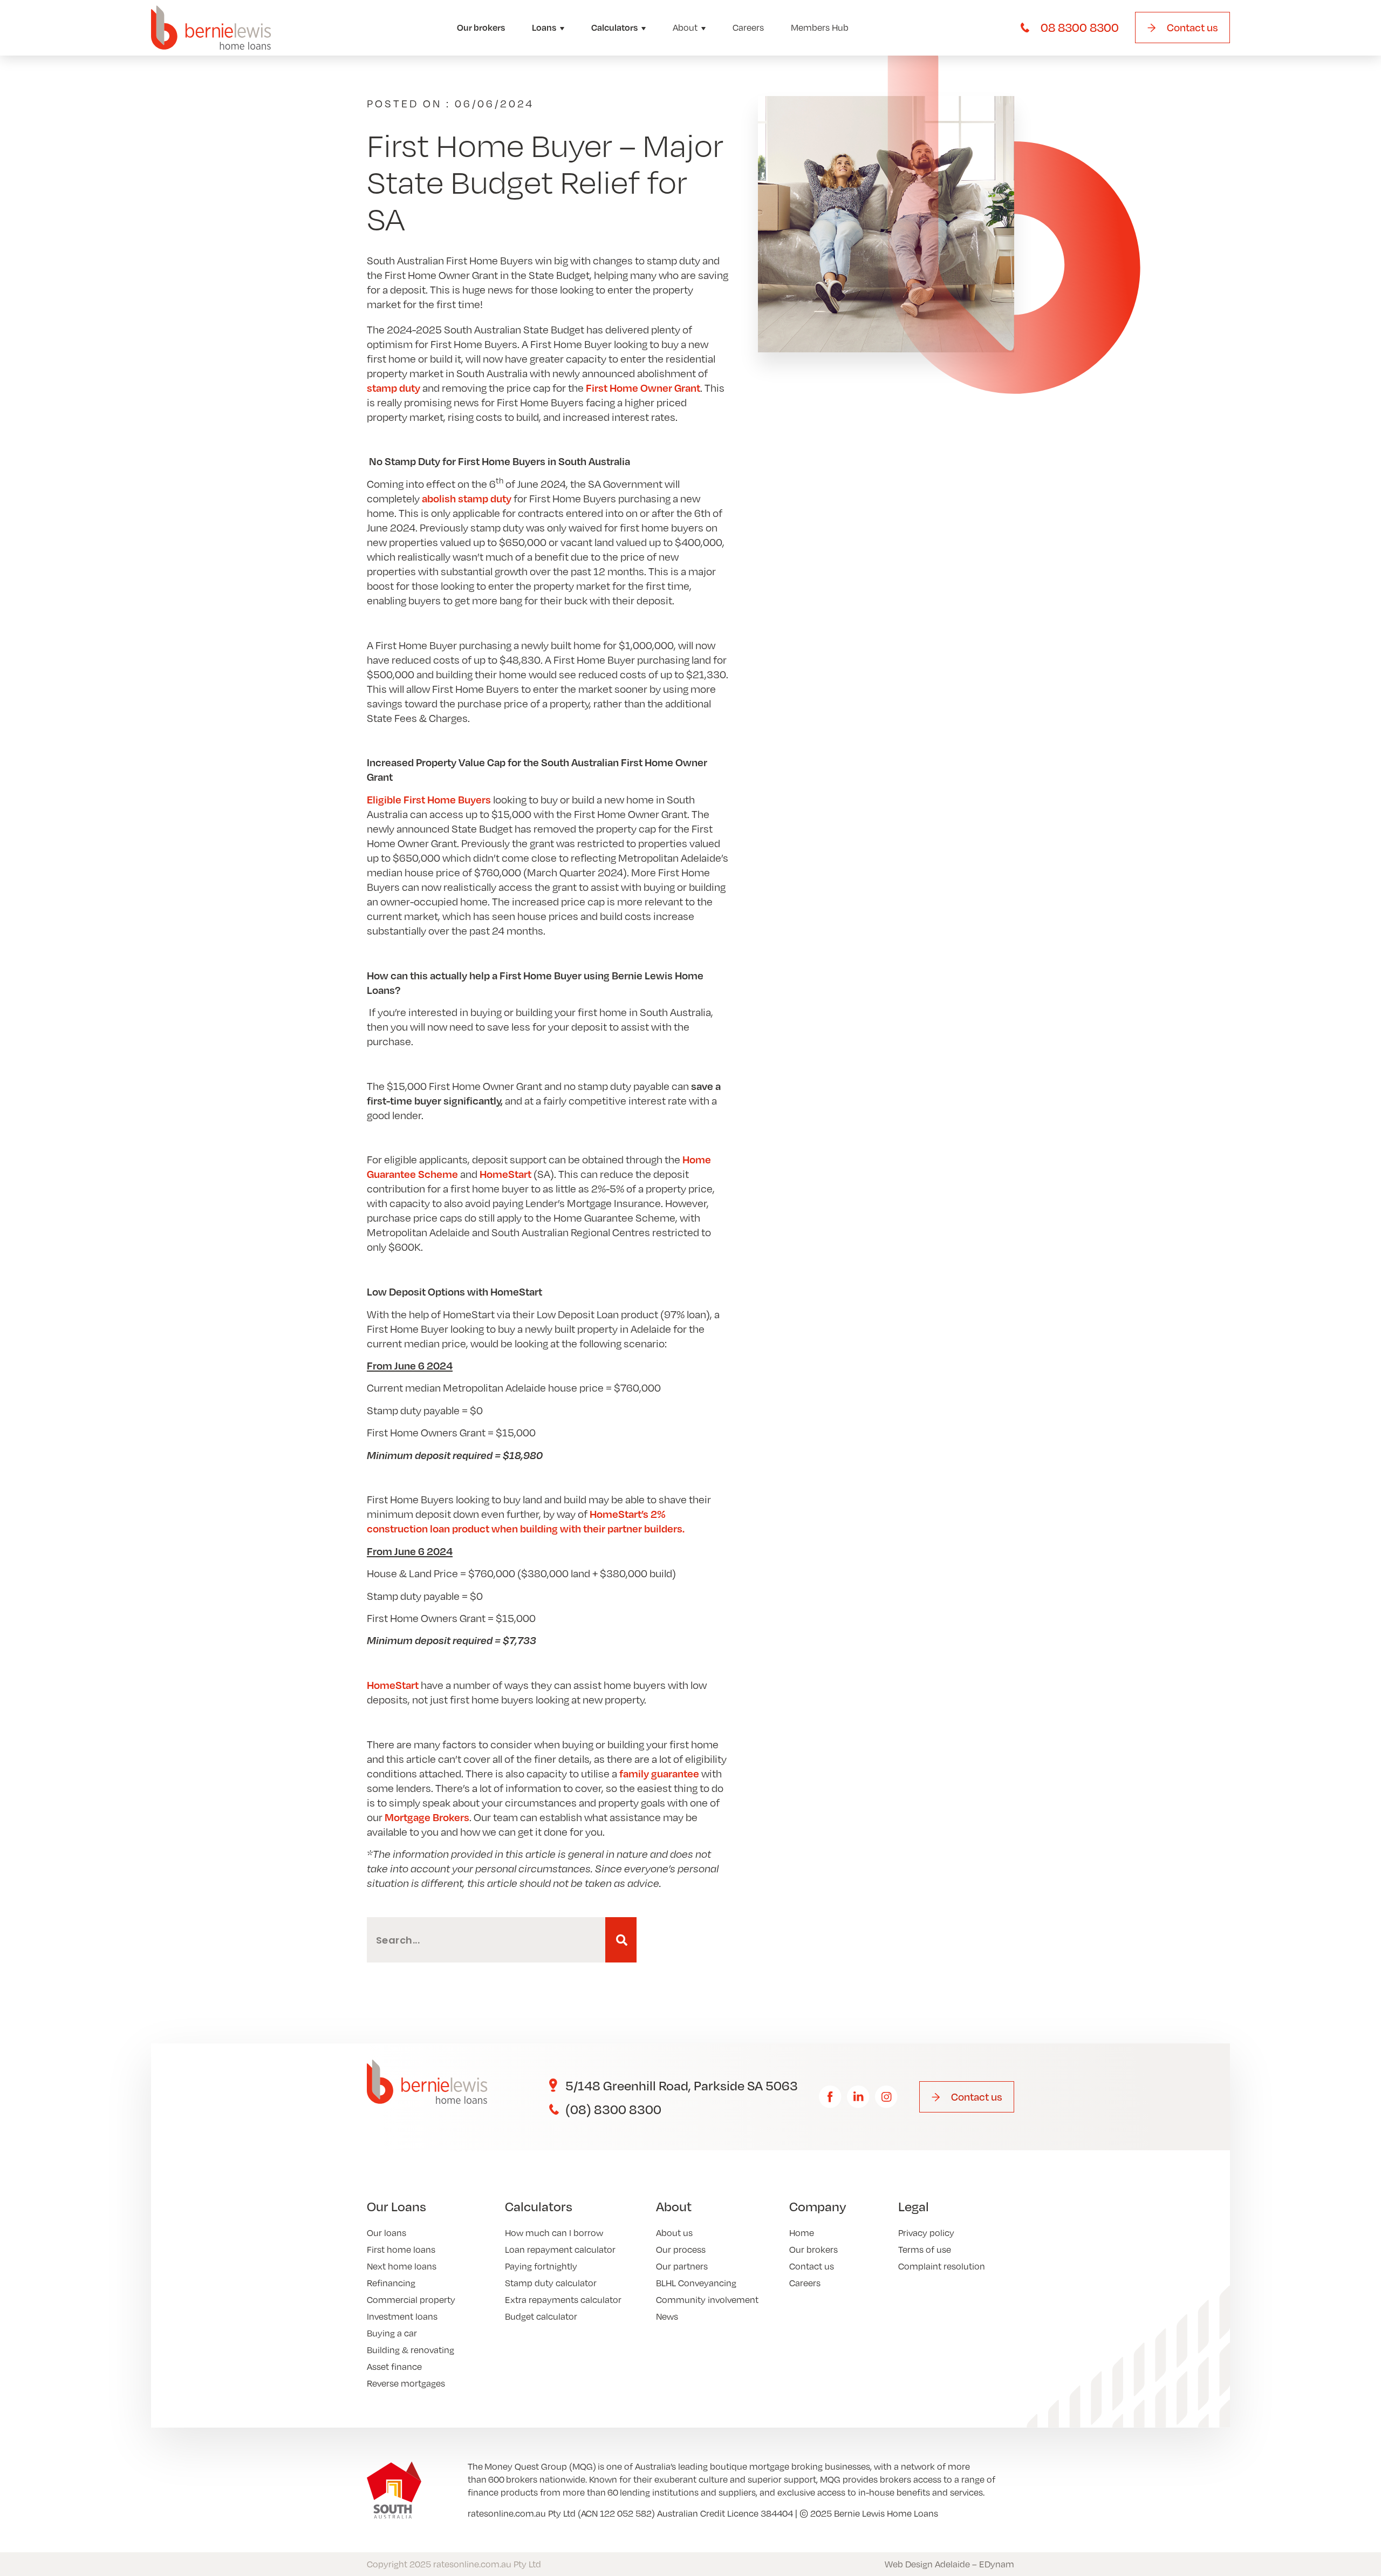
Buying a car (392, 2333)
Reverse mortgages (406, 2383)
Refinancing (391, 2283)
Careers (748, 27)
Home (802, 2233)
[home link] (211, 28)
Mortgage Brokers (427, 1817)
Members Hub (820, 27)
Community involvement (707, 2299)
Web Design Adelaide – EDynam (949, 2564)
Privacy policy (926, 2233)
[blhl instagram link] (886, 2097)
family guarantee (660, 1773)
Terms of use (925, 2249)
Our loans (387, 2233)
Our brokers (481, 27)
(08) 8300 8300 (613, 2109)
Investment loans (402, 2316)
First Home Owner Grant (643, 387)
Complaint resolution (942, 2266)
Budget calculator (541, 2316)
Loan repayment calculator (560, 2249)
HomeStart (505, 1174)
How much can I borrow (554, 2233)
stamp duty (394, 387)
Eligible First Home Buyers (429, 799)
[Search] (621, 1940)
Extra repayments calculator (563, 2299)
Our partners (682, 2266)
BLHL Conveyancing (696, 2283)
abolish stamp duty (467, 498)
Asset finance (394, 2366)
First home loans (401, 2249)
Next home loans (402, 2266)
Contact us (812, 2266)
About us (674, 2233)
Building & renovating (411, 2350)
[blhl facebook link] (830, 2097)
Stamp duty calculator (551, 2283)
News (667, 2316)
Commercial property (411, 2299)
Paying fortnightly (541, 2266)
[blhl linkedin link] (858, 2097)
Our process (681, 2249)
